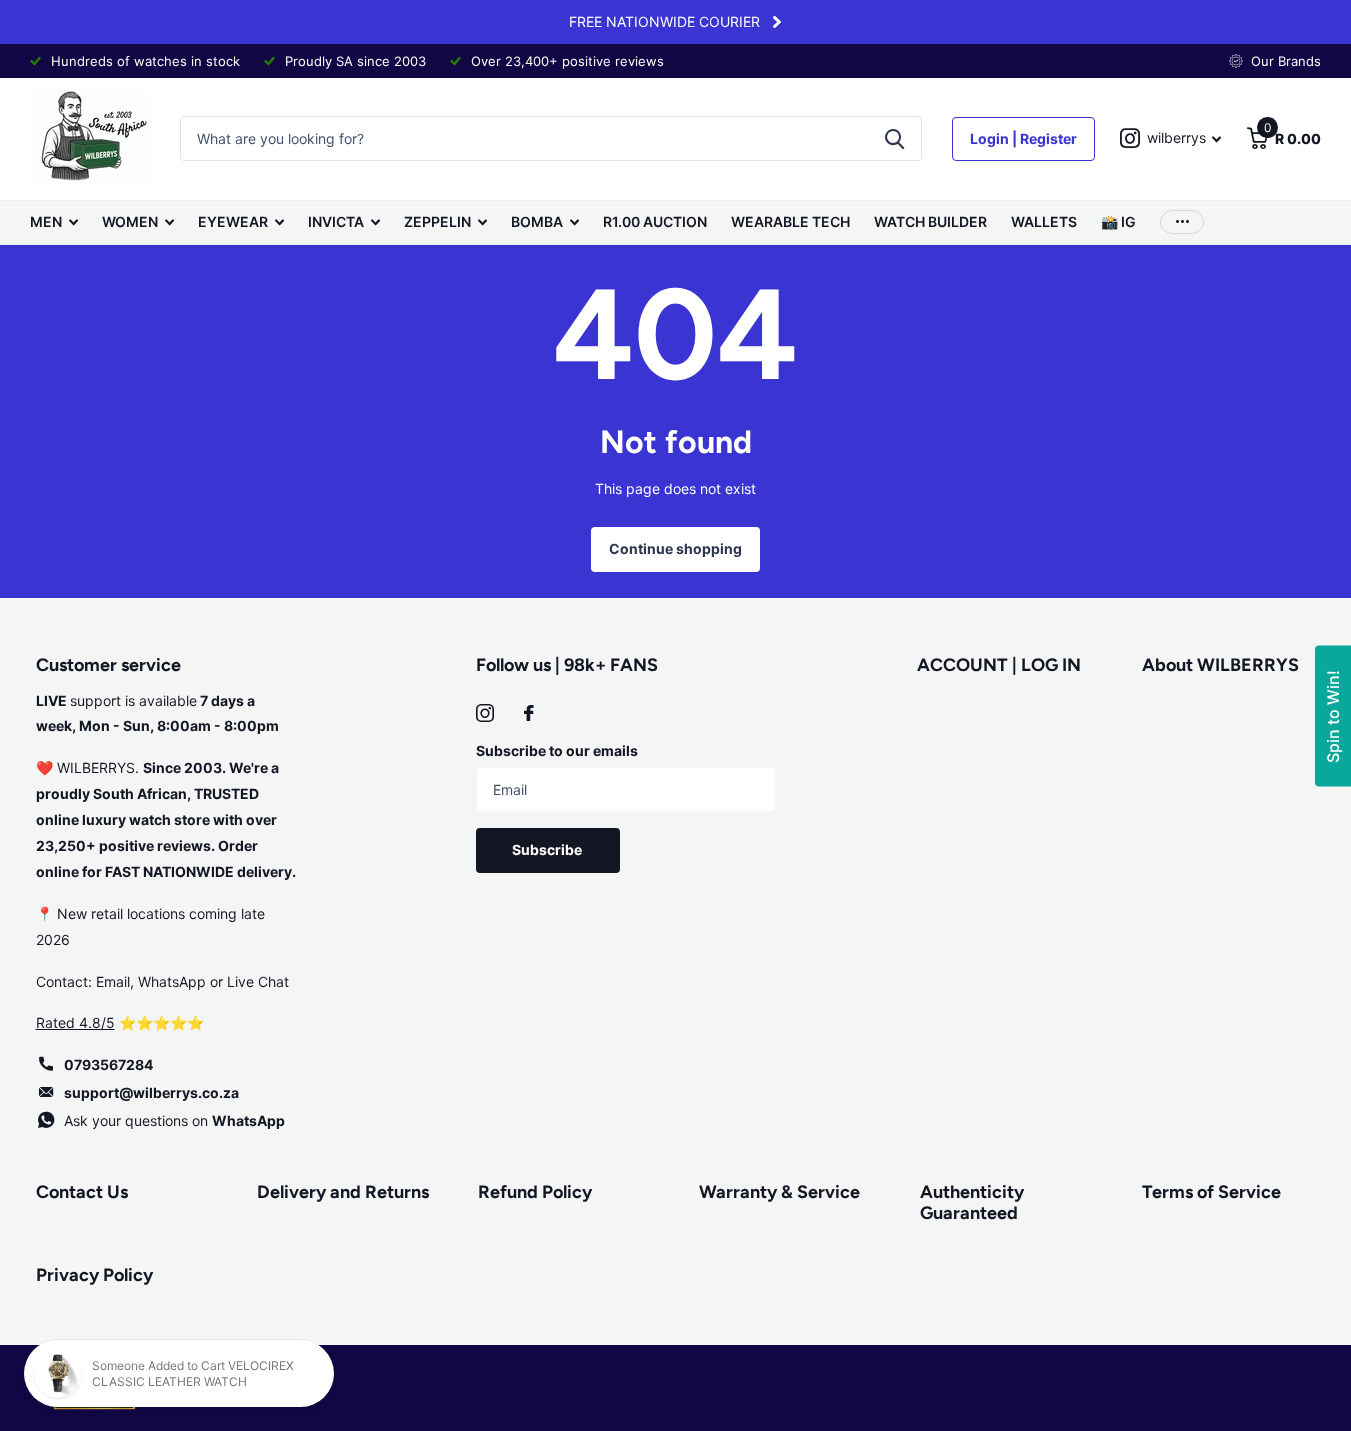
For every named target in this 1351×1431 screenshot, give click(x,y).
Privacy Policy (94, 1275)
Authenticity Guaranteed (972, 1202)
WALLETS (1044, 221)
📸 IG (1118, 221)
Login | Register (1023, 138)
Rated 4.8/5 (75, 1022)
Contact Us (82, 1192)
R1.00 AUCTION (655, 221)
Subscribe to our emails (557, 750)
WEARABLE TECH (790, 221)
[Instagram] (485, 713)
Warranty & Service (779, 1192)
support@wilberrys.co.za (151, 1092)
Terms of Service (1211, 1192)
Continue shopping (675, 548)
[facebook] (529, 713)
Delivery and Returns (343, 1192)
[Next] (777, 22)
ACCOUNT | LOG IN (999, 665)
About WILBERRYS (1220, 665)
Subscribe (548, 849)
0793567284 (108, 1064)
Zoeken (894, 138)
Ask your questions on (174, 1120)
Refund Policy (535, 1192)
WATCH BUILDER (930, 221)
